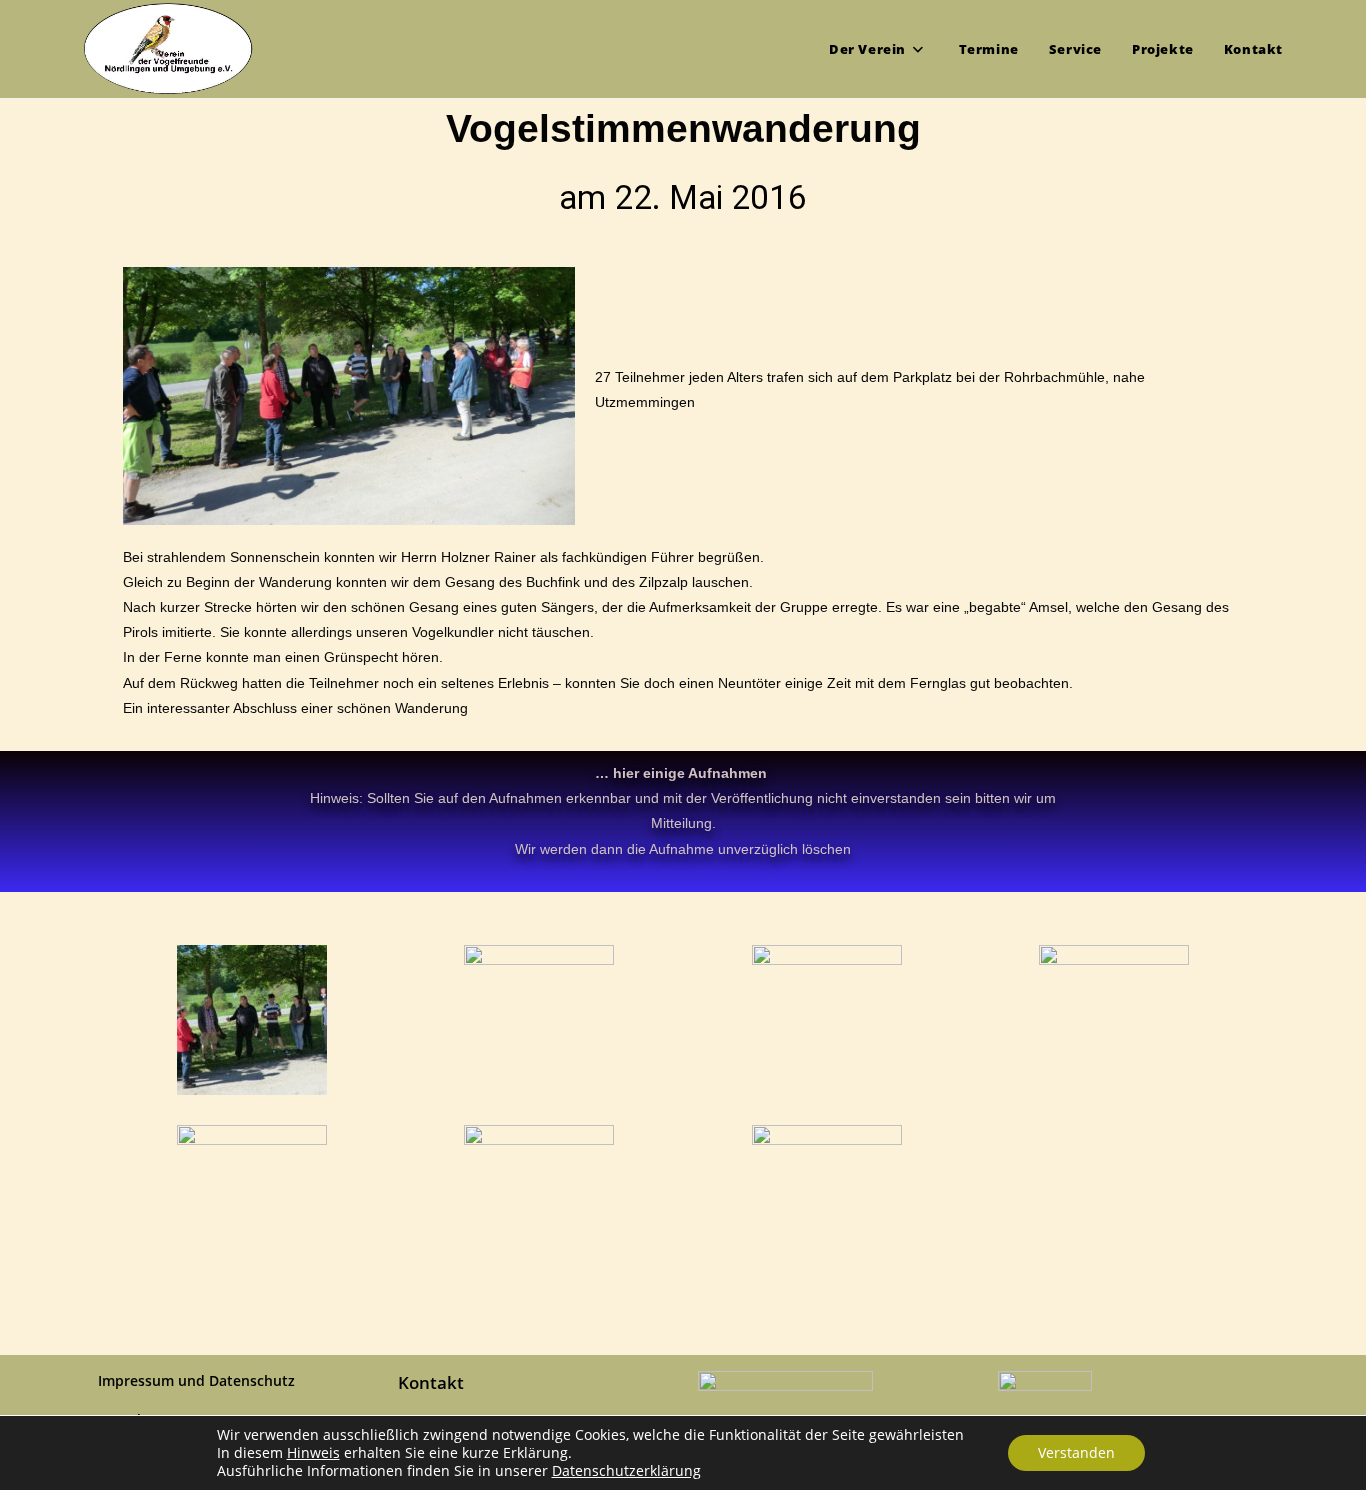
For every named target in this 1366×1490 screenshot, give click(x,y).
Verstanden (1076, 1452)
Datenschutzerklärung (626, 1470)
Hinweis (313, 1453)
